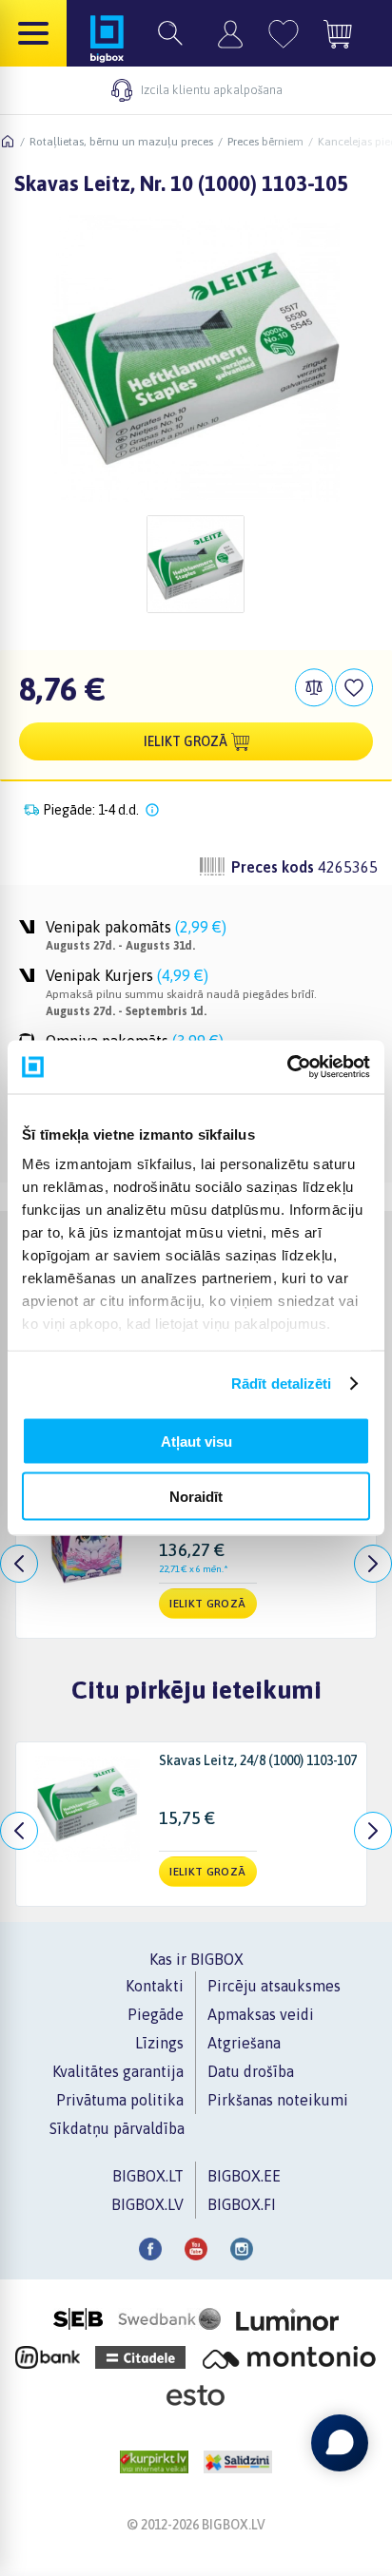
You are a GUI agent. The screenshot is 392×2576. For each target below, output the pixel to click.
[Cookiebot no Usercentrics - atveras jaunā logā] (287, 1067)
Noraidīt (196, 1497)
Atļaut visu (196, 1441)
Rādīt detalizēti (282, 1384)
